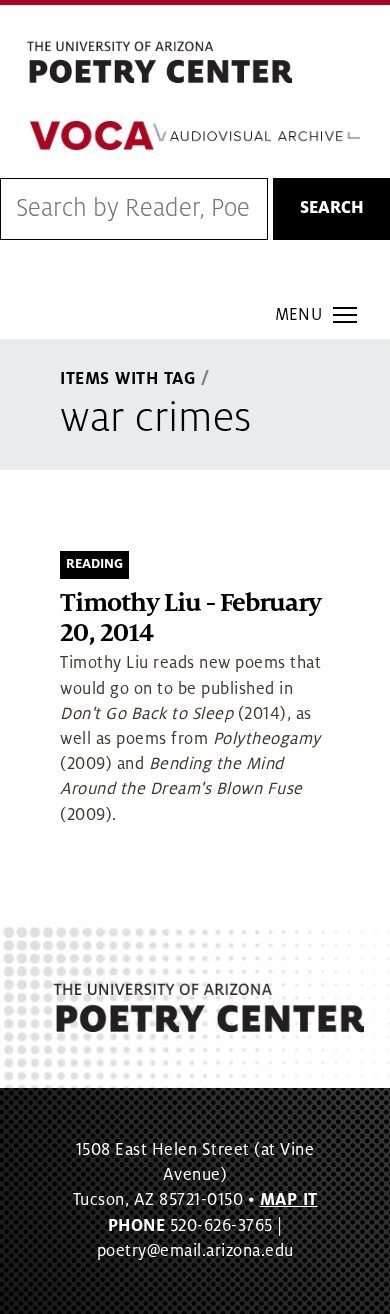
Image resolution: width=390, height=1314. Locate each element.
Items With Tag (128, 379)
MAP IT (289, 1200)
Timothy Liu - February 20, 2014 (190, 618)
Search (332, 208)
